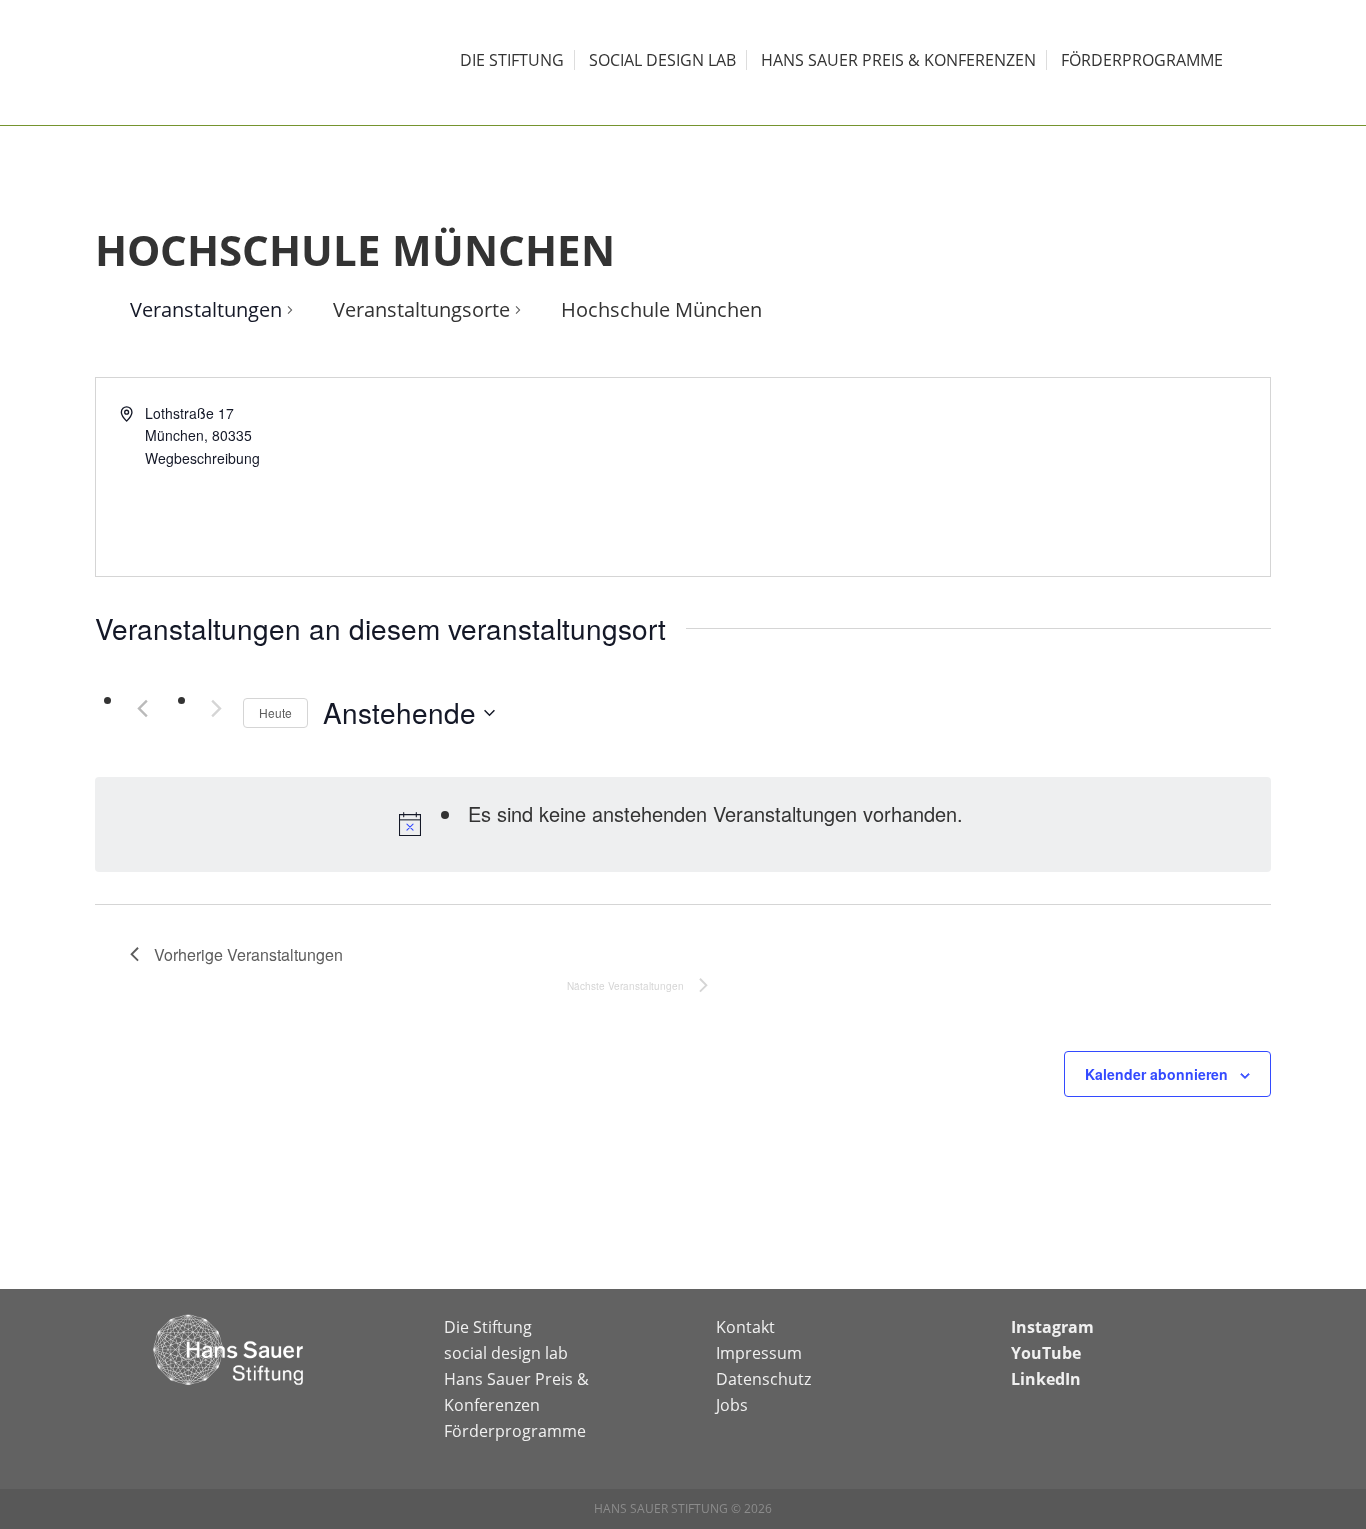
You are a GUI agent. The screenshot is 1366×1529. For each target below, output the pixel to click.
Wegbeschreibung (202, 458)
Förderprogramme (515, 1431)
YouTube (1046, 1353)
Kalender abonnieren (1156, 1074)
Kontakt (745, 1327)
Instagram (1052, 1327)
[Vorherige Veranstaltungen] (142, 708)
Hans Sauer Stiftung (233, 62)
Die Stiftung (488, 1327)
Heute (275, 712)
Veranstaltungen (206, 309)
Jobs (732, 1405)
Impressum (759, 1353)
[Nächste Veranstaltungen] (216, 708)
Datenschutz (763, 1379)
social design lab (506, 1353)
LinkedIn (1046, 1379)
